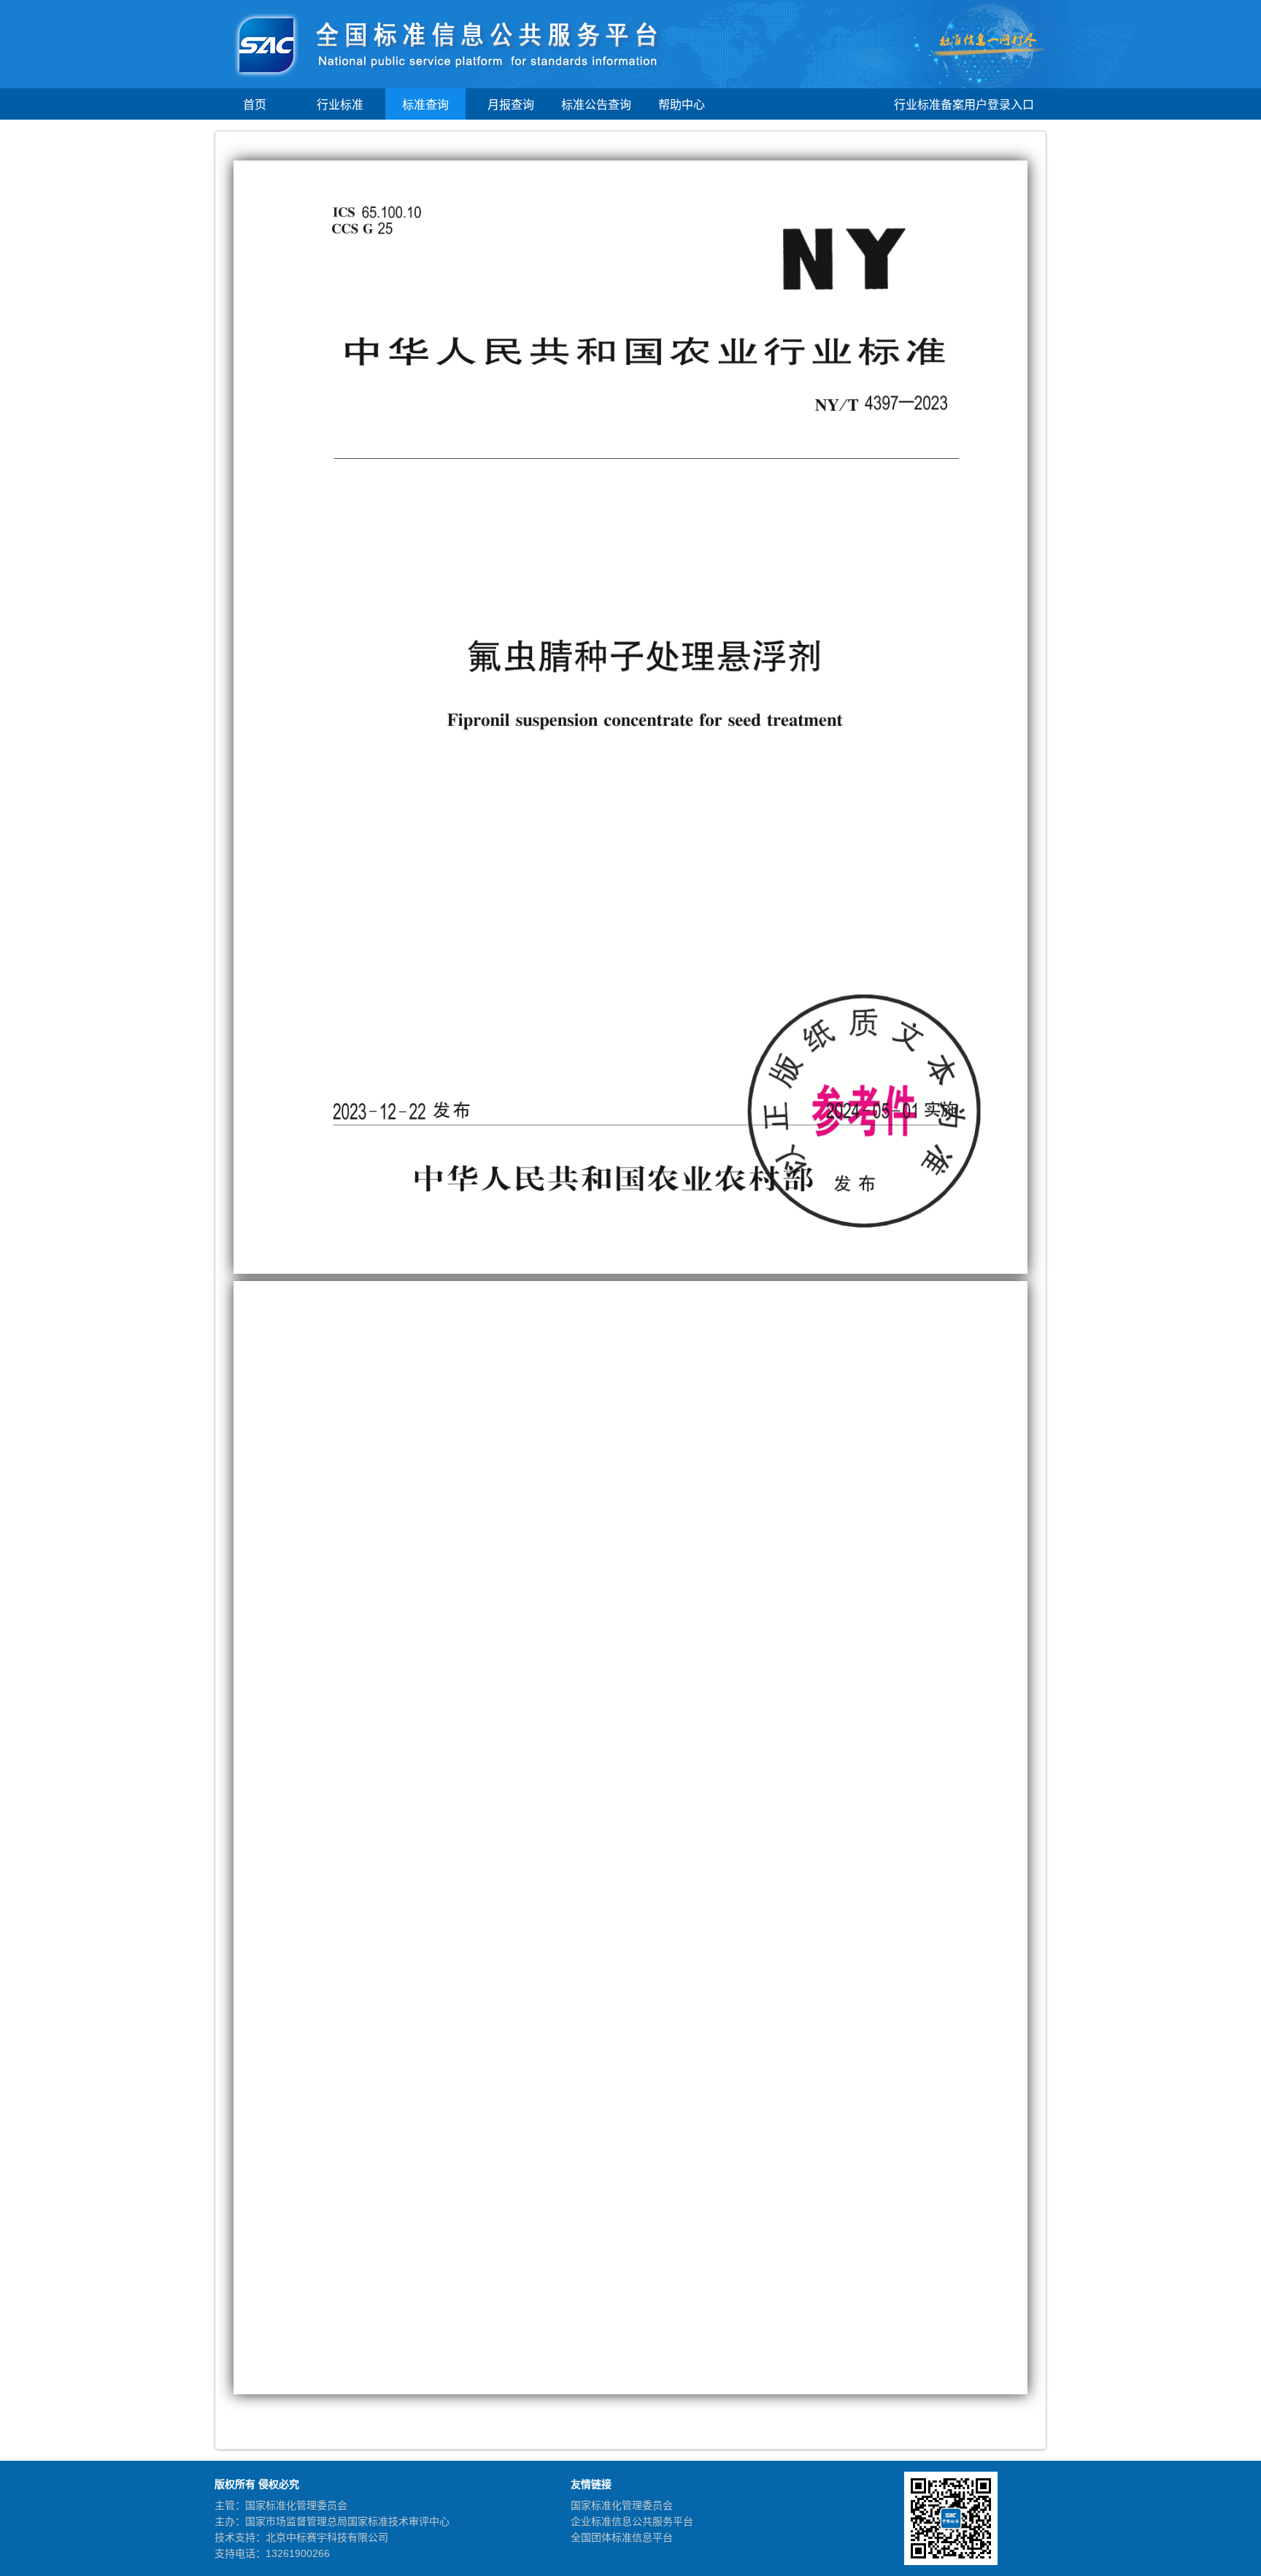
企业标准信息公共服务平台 (632, 2521)
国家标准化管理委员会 (622, 2505)
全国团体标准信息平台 (622, 2537)
